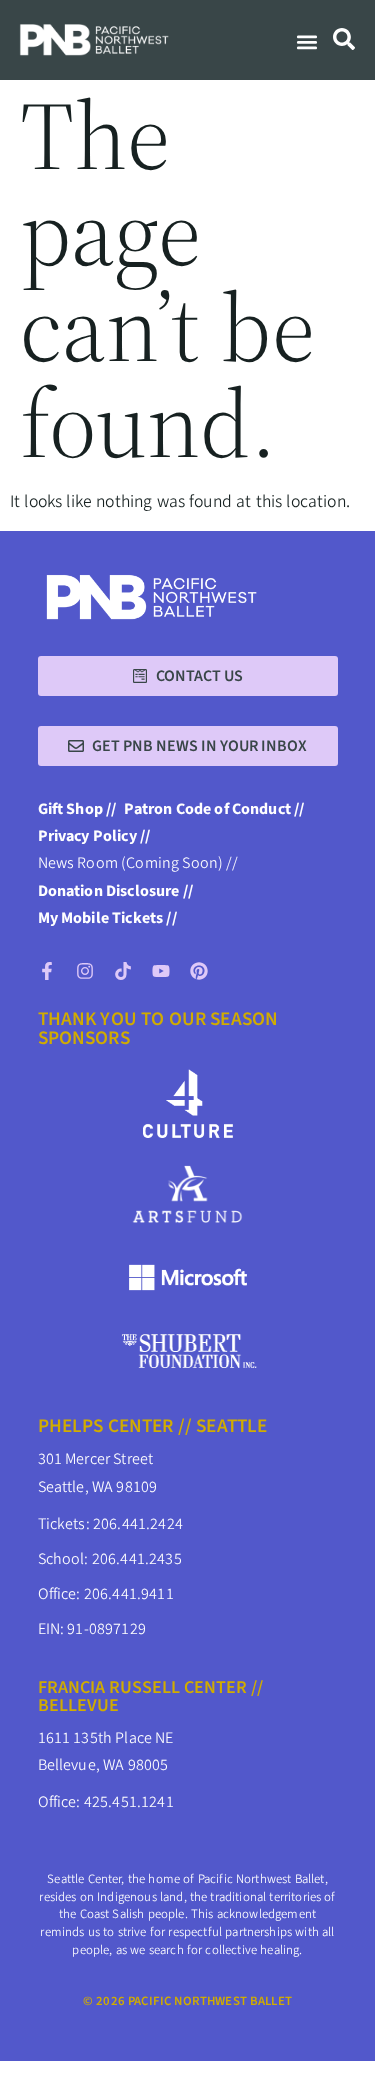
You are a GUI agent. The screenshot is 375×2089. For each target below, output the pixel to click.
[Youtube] (161, 971)
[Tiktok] (123, 971)
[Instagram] (85, 971)
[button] (306, 42)
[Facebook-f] (47, 971)
